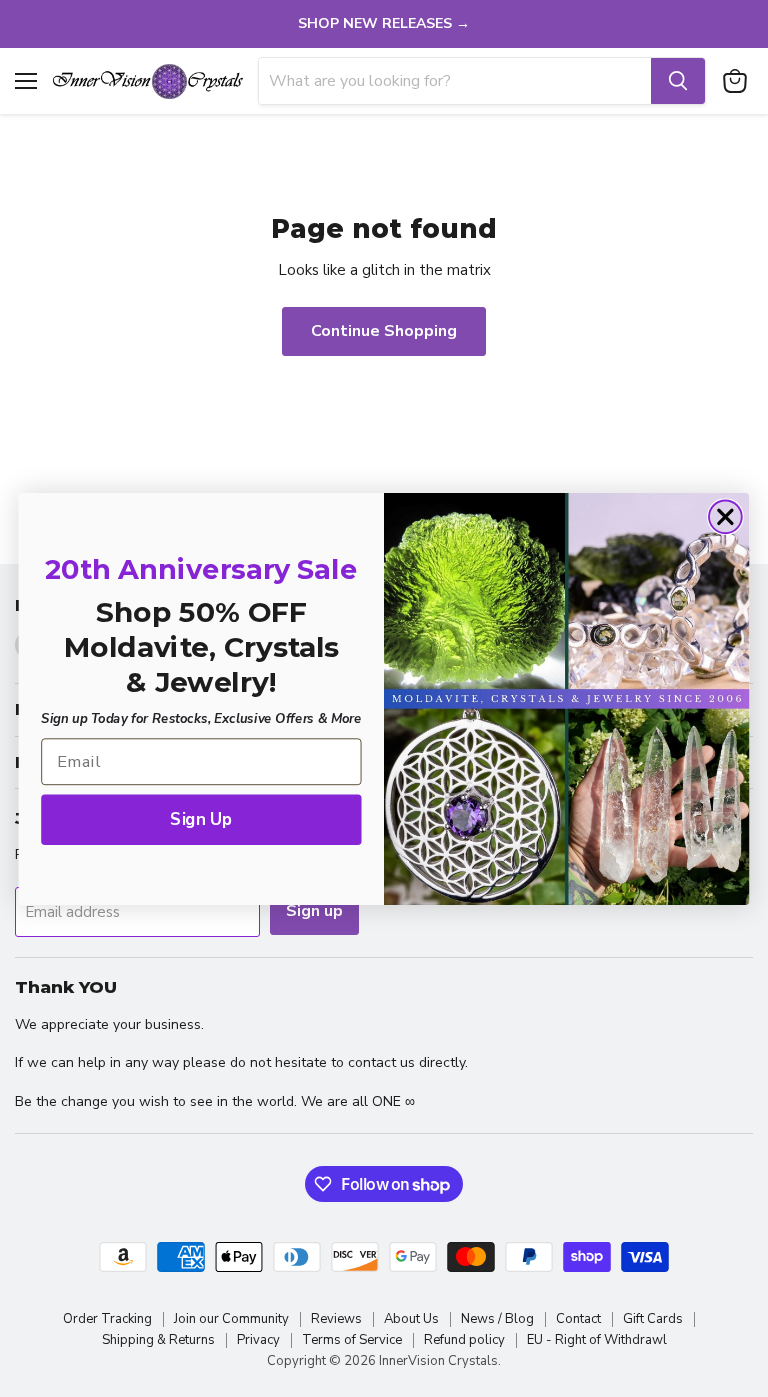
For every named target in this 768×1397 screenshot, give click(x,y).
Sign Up (201, 819)
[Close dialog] (725, 516)
